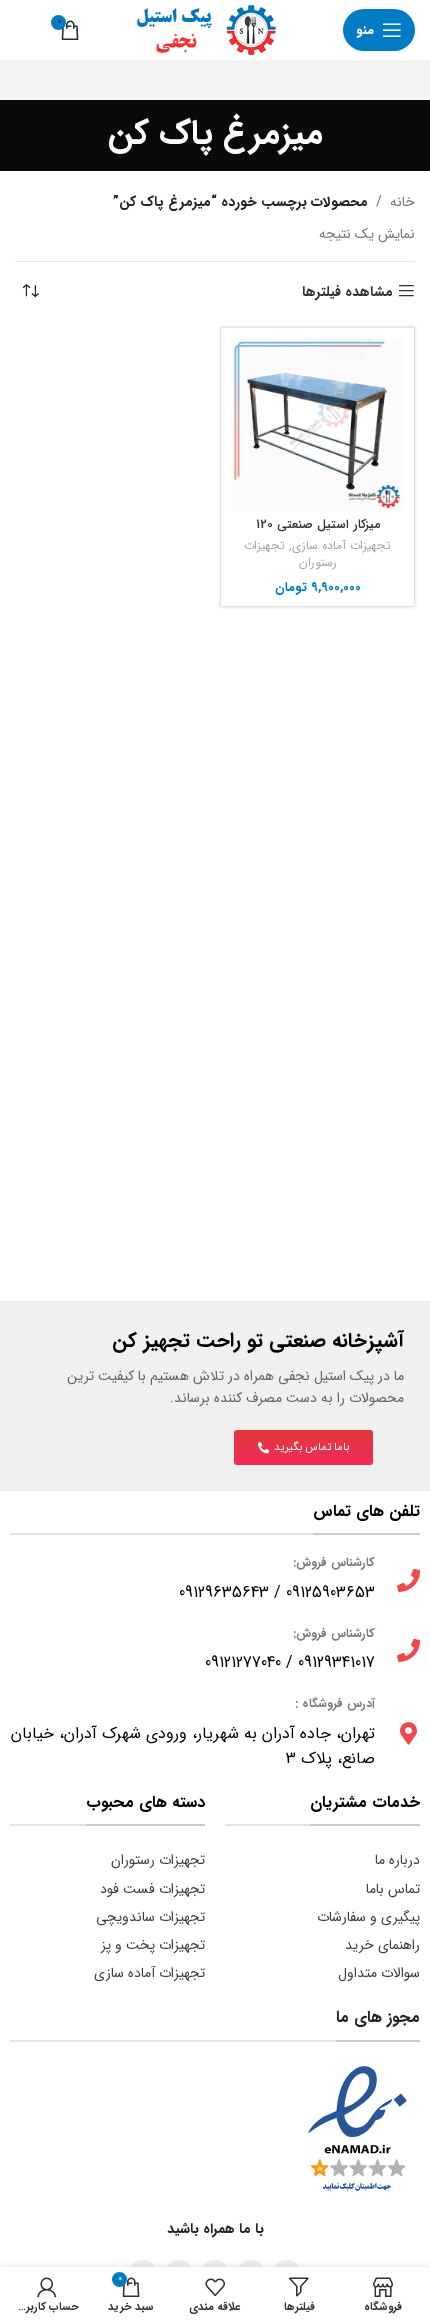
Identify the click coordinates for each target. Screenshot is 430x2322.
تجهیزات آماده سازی (341, 546)
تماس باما (393, 1889)
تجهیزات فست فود (152, 1889)
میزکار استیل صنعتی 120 (318, 525)
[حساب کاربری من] (313, 30)
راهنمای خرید (382, 1945)
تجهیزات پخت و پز (153, 1945)
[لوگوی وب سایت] (197, 29)
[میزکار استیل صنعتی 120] (317, 424)
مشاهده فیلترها (347, 291)
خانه (402, 202)
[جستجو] (25, 30)
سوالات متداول (379, 1973)
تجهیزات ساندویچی (150, 1917)
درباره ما (397, 1860)
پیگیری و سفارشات (368, 1917)
